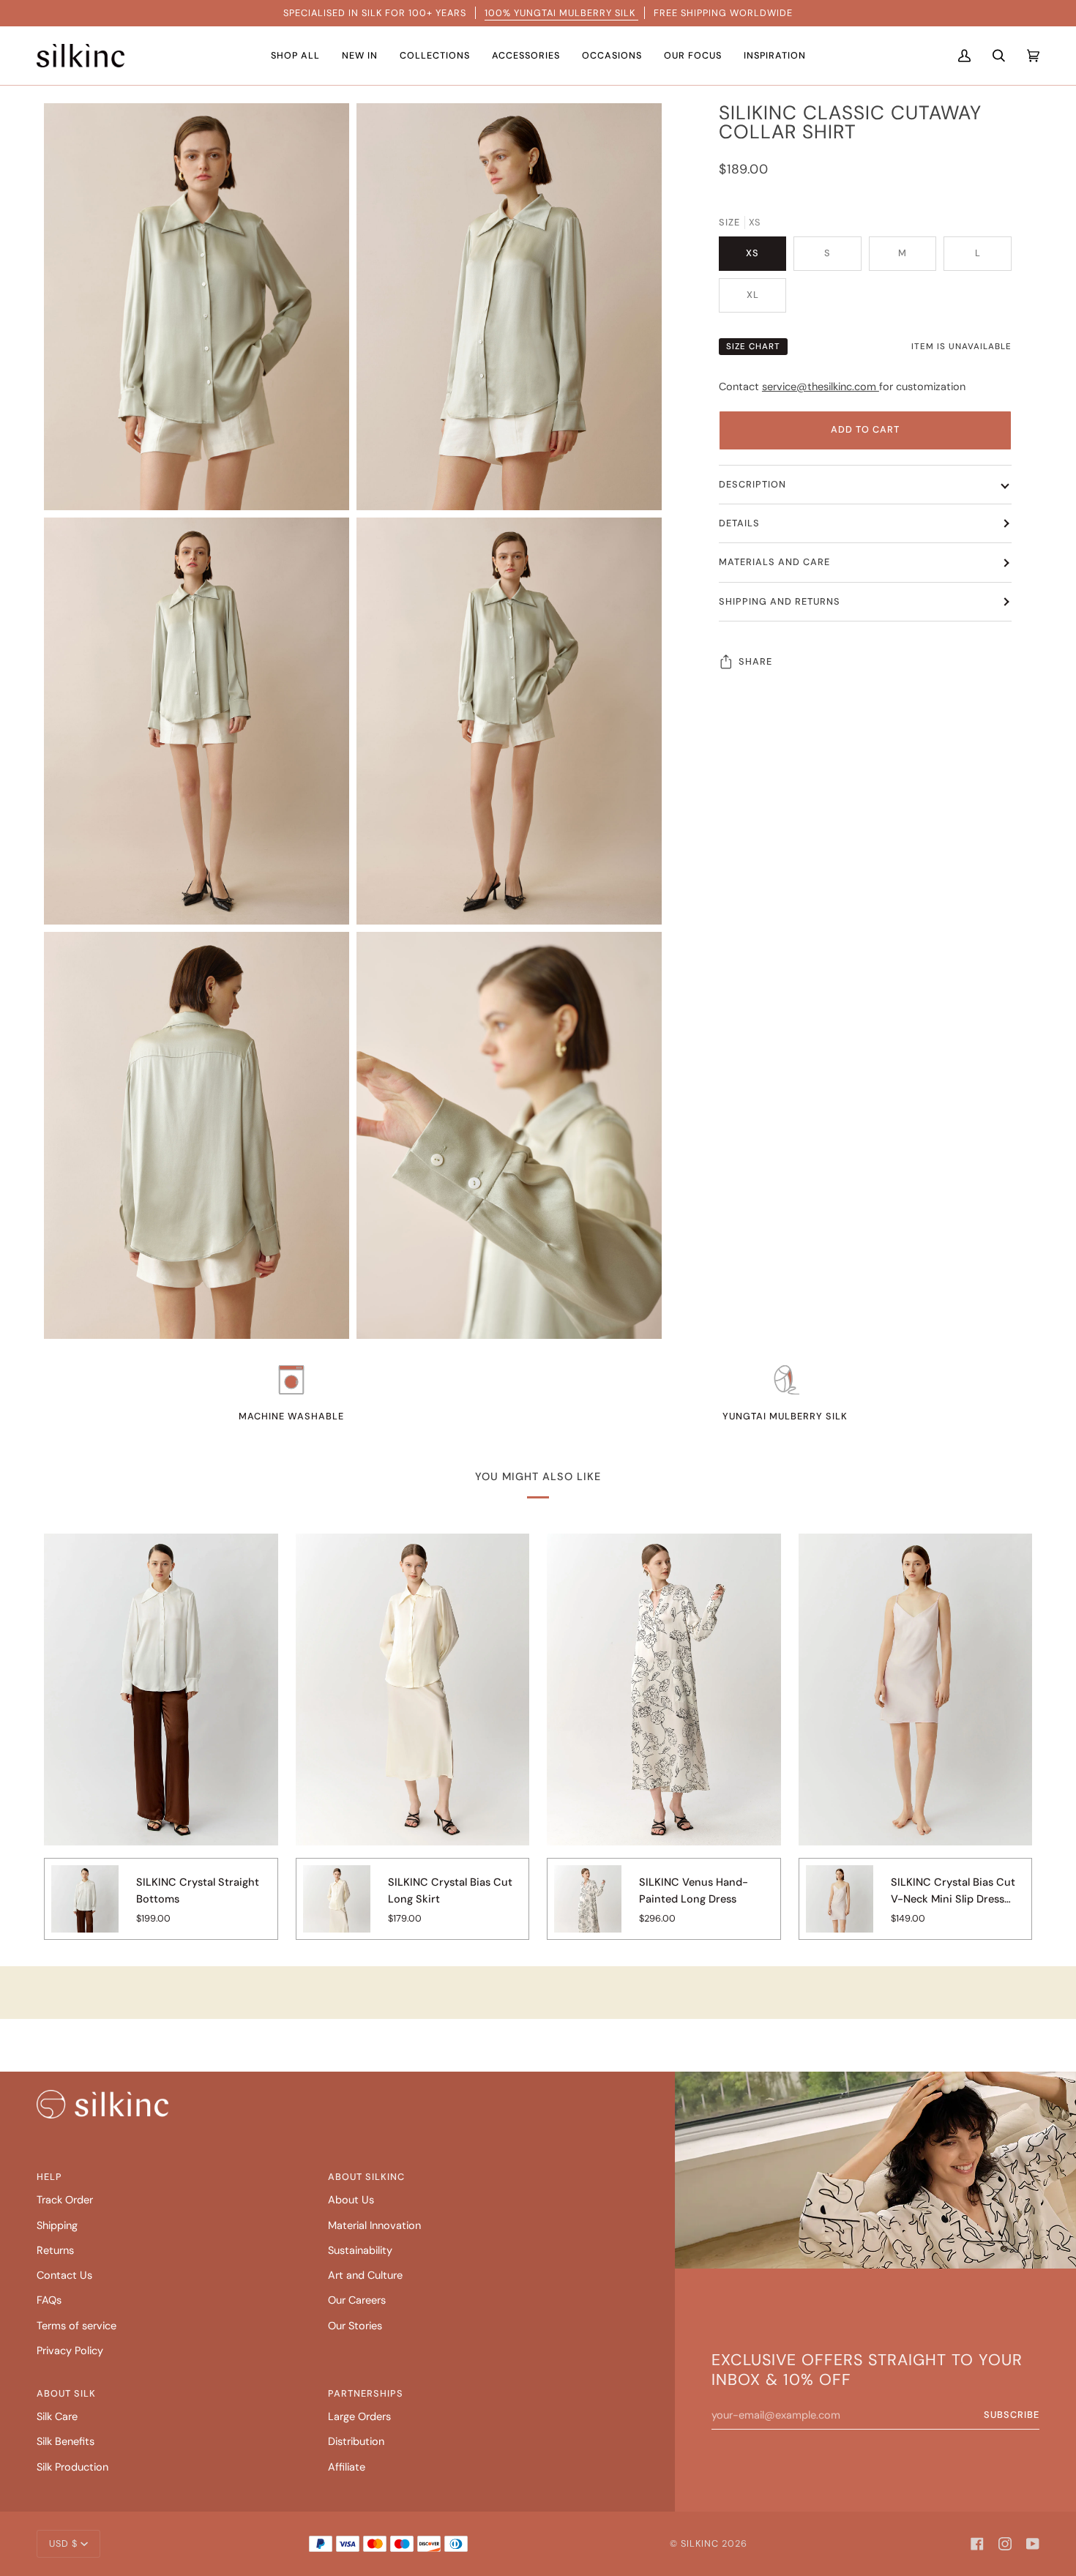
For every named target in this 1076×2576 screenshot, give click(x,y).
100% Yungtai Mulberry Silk (561, 13)
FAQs (49, 2300)
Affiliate (347, 2467)
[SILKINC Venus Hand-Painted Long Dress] (588, 1909)
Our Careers (357, 2300)
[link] (102, 2104)
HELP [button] (49, 2177)
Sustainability (360, 2251)
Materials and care (774, 562)
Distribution (356, 2442)
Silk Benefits (66, 2442)
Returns (55, 2251)
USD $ (63, 2543)
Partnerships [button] (366, 2393)
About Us (351, 2200)
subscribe (1012, 2415)
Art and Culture (365, 2276)
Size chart (753, 347)
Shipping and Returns (780, 601)
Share (755, 661)
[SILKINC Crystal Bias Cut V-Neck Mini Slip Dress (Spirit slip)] (840, 1909)
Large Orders (359, 2417)
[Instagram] (1005, 2544)
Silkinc (700, 2543)
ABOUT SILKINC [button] (366, 2177)
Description (752, 484)
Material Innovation (374, 2226)
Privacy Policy (70, 2351)
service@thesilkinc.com (821, 387)
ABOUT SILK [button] (66, 2393)
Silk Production (72, 2467)
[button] (295, 56)
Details (739, 523)
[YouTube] (1033, 2544)
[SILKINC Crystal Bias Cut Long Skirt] (337, 1909)
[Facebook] (977, 2544)
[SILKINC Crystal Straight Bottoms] (85, 1909)
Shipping (57, 2226)
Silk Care (57, 2417)
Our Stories (355, 2326)
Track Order (65, 2200)
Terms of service (76, 2326)
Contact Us (64, 2276)
